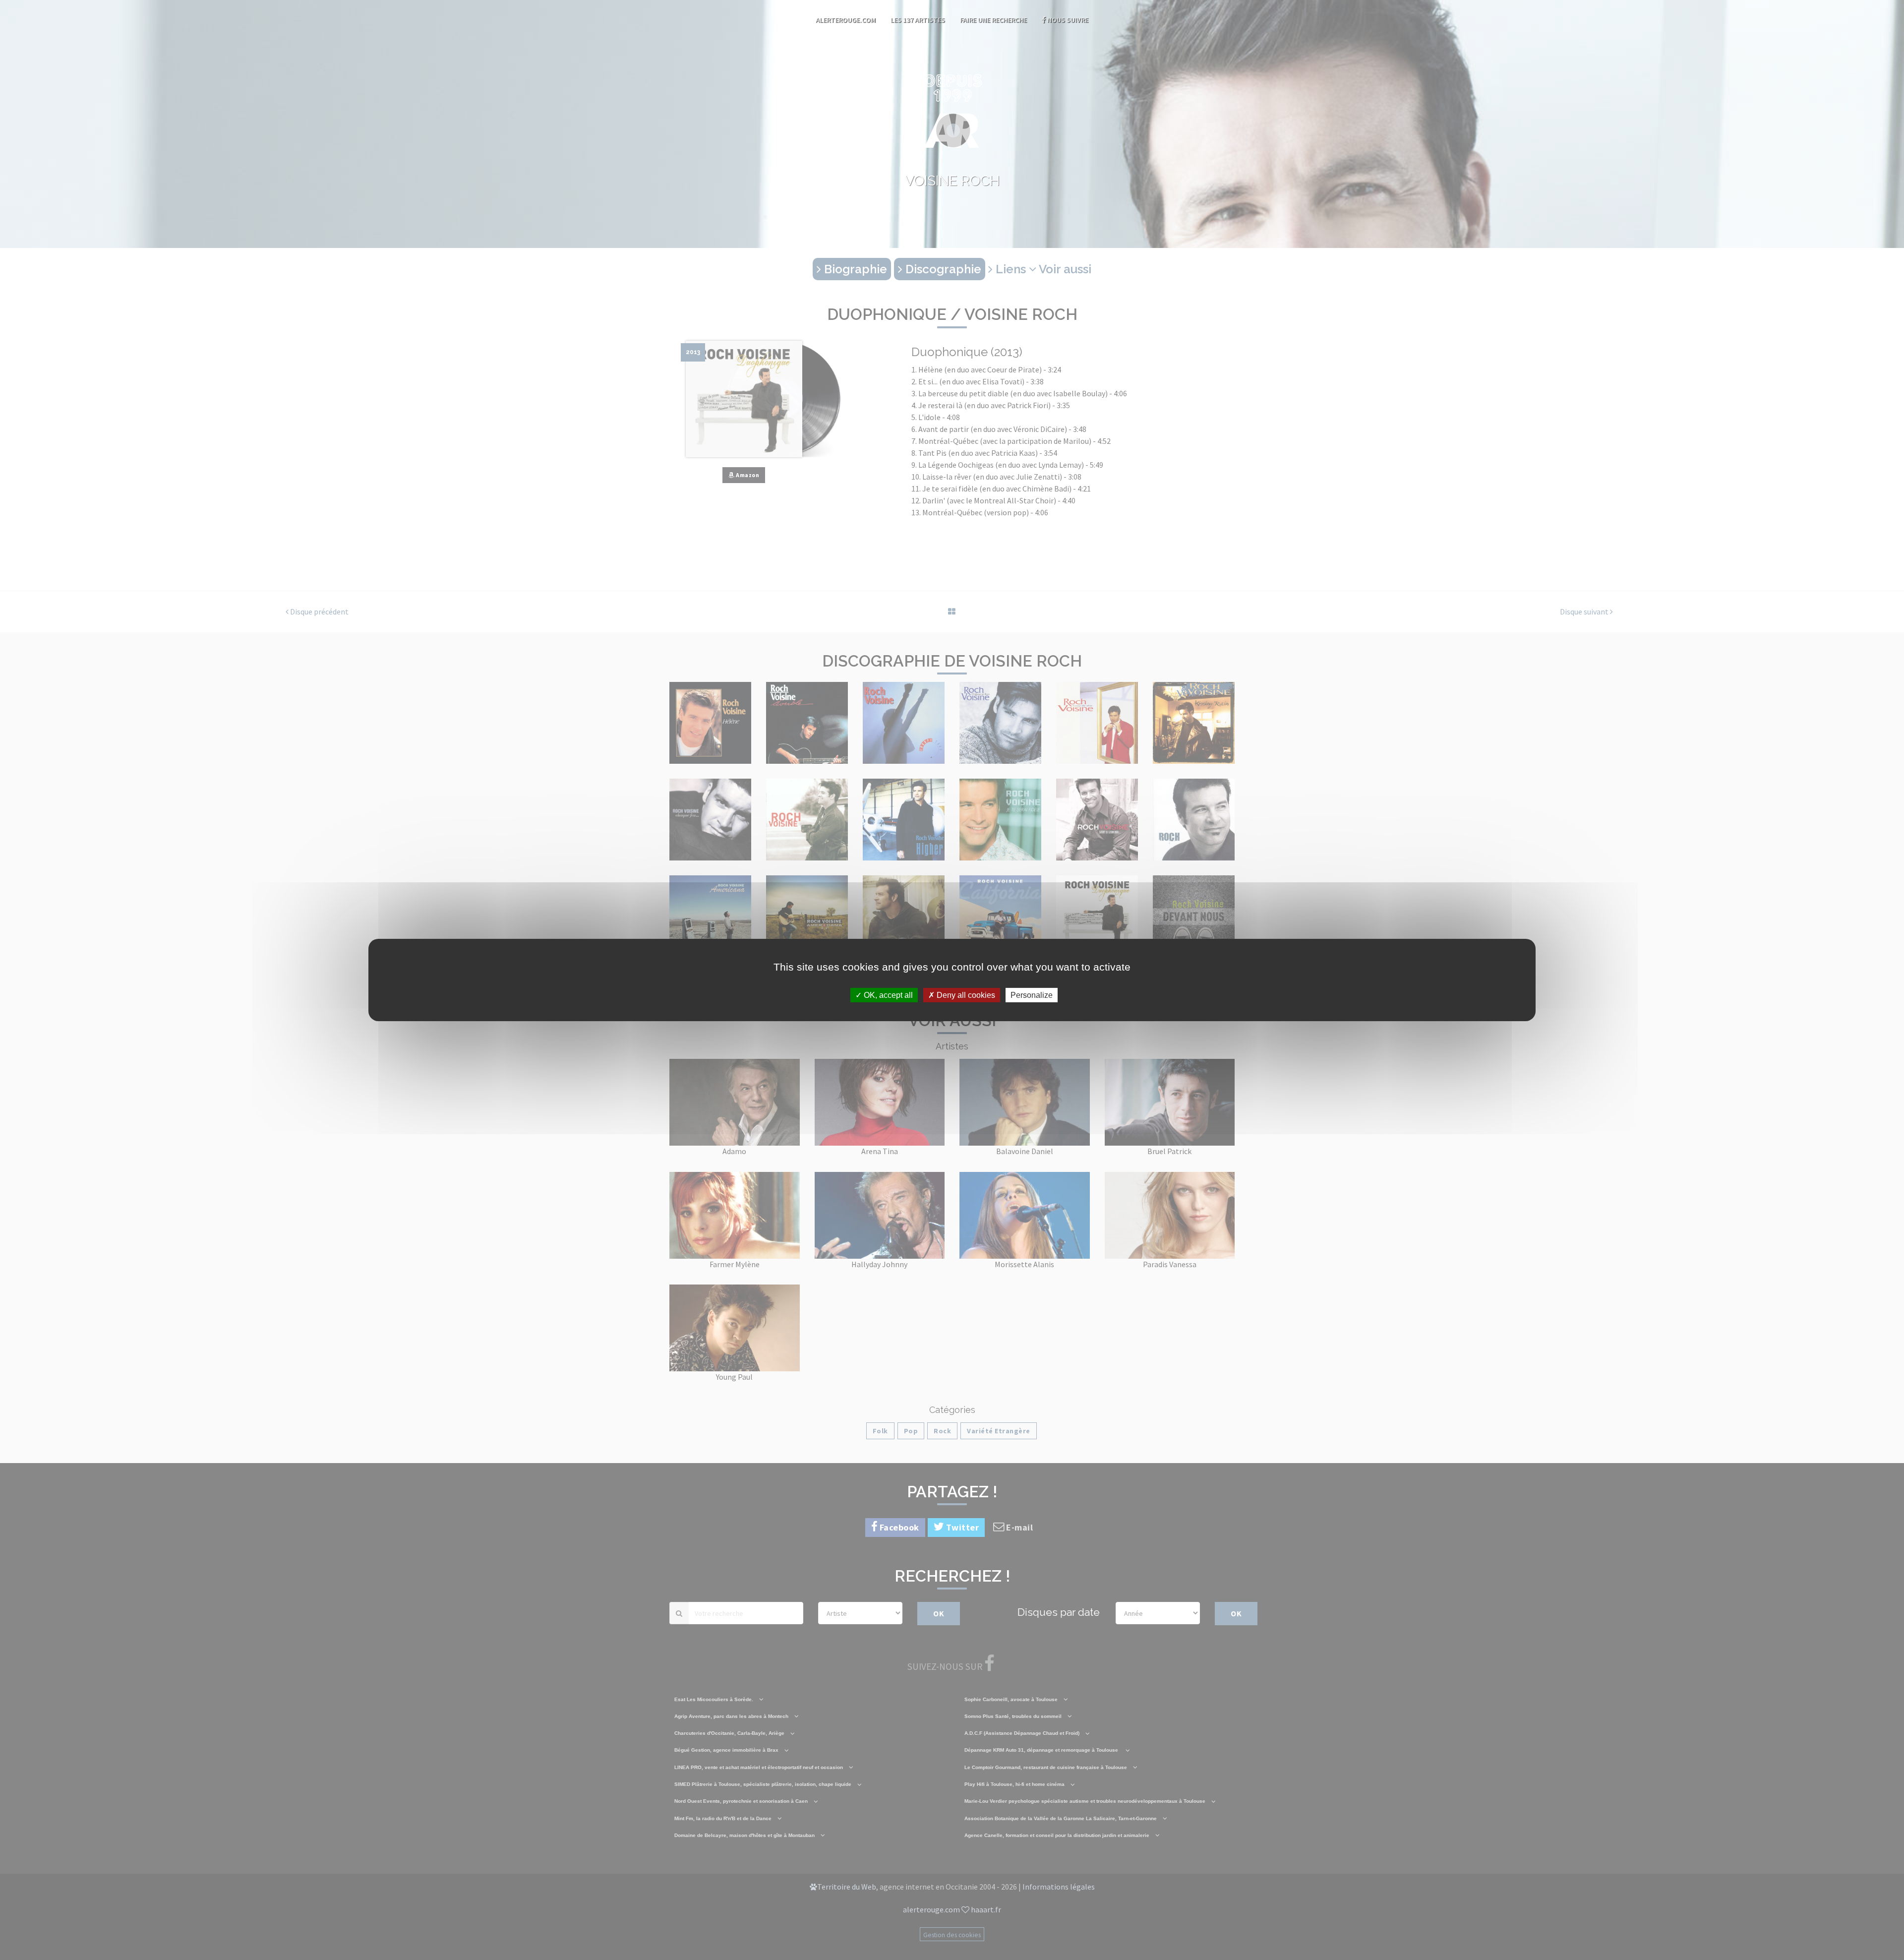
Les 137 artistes (918, 20)
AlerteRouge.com (846, 20)
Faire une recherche (993, 20)
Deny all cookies (965, 995)
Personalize (1032, 995)
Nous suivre (1067, 20)
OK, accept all (887, 995)
